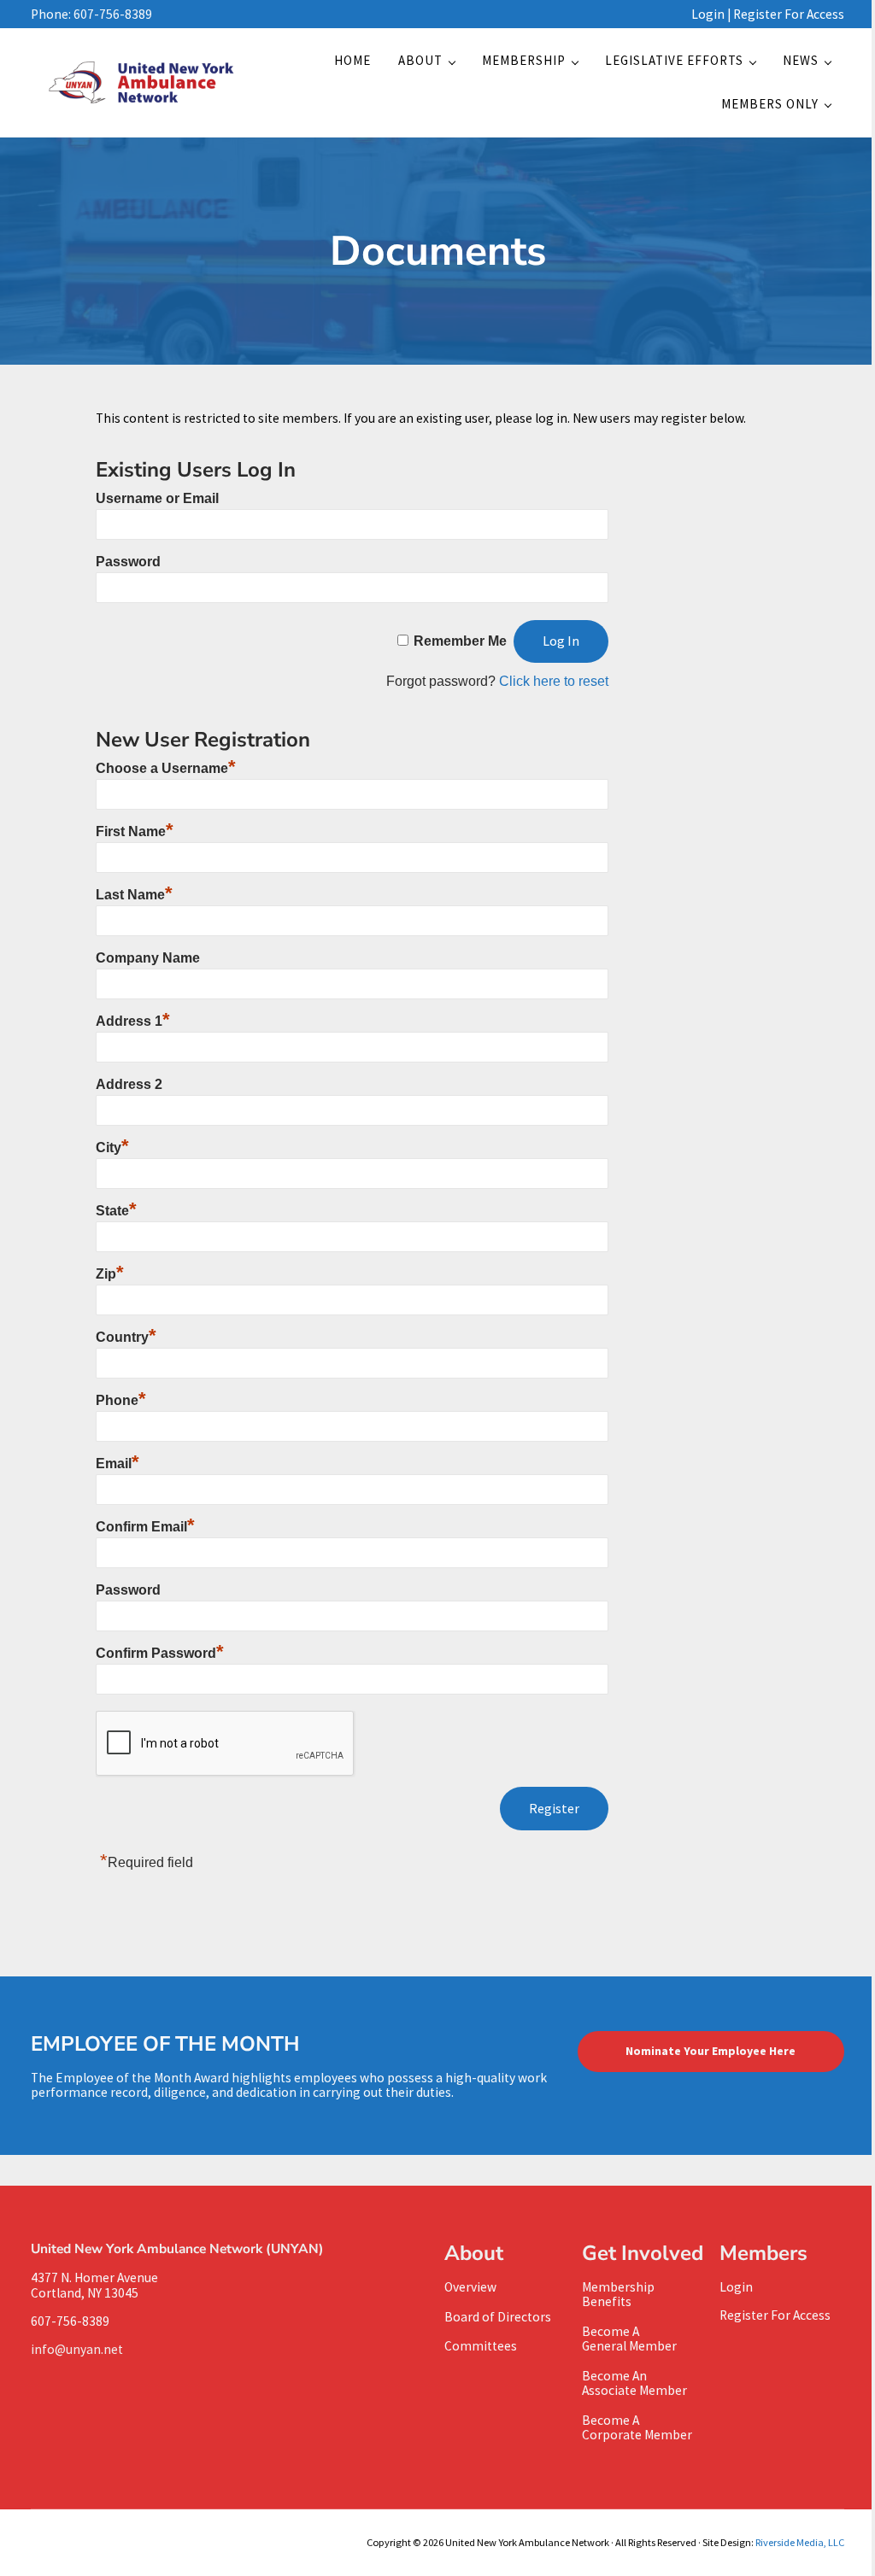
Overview (470, 2287)
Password (128, 562)
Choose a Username (166, 768)
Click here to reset (554, 681)
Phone (121, 1400)
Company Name (148, 958)
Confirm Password (160, 1653)
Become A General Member (629, 2339)
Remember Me (460, 641)
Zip (110, 1274)
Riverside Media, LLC (800, 2542)
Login (708, 14)
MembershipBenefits (618, 2294)
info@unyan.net (79, 2349)
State (116, 1211)
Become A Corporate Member (637, 2427)
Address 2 (129, 1084)
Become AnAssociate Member (634, 2383)
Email (117, 1464)
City (112, 1147)
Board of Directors (498, 2317)
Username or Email (157, 498)
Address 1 (133, 1021)
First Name (135, 831)
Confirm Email (145, 1527)
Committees (481, 2346)
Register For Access (789, 14)
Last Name (134, 895)
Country (126, 1337)
